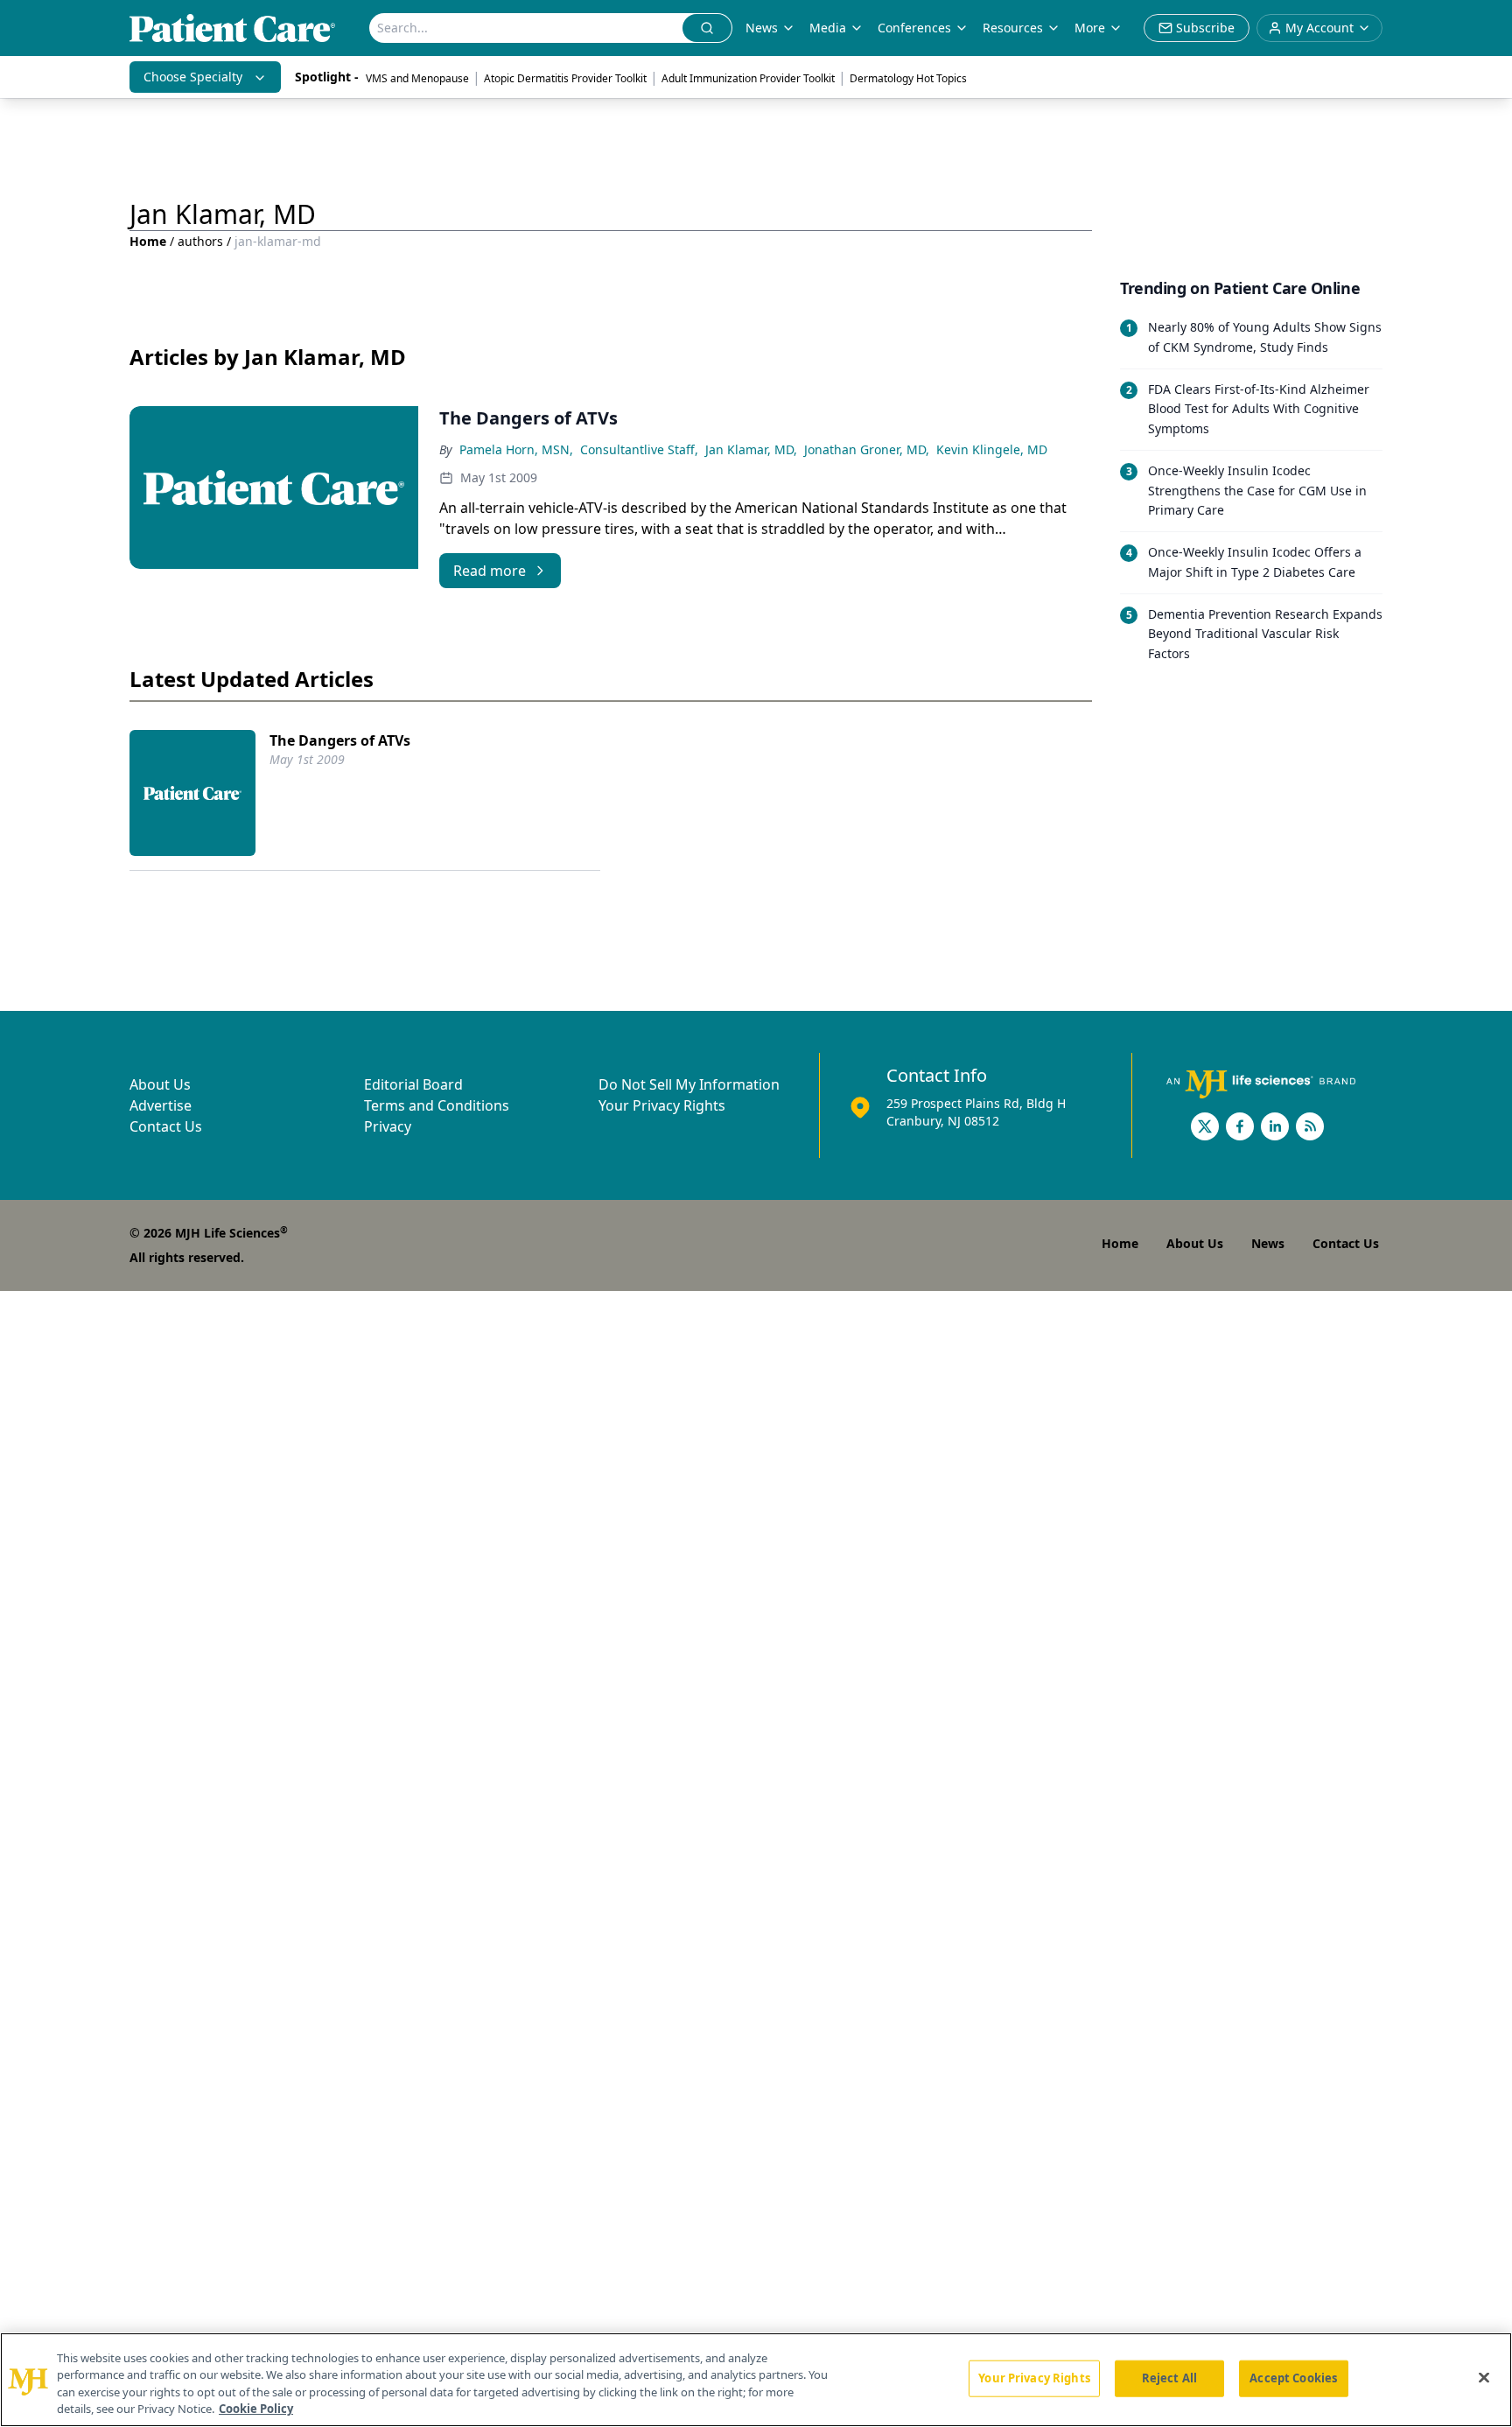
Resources (1013, 28)
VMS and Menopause (417, 78)
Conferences (914, 28)
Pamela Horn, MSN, (516, 449)
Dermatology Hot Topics (908, 78)
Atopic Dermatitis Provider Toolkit (565, 78)
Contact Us (166, 1126)
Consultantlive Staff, (639, 449)
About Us (160, 1084)
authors (200, 241)
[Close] (1484, 2377)
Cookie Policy (256, 2409)
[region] (756, 2380)
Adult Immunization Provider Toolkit (748, 78)
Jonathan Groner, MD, (867, 449)
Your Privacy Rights (662, 1105)
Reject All (1169, 2378)
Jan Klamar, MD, (751, 449)
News (762, 28)
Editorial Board (413, 1084)
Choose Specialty (193, 77)
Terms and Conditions (437, 1105)
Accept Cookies (1293, 2378)
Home (148, 241)
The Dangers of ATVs (340, 740)
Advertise (161, 1105)
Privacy (388, 1126)
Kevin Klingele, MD (992, 449)
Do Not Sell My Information (689, 1084)
